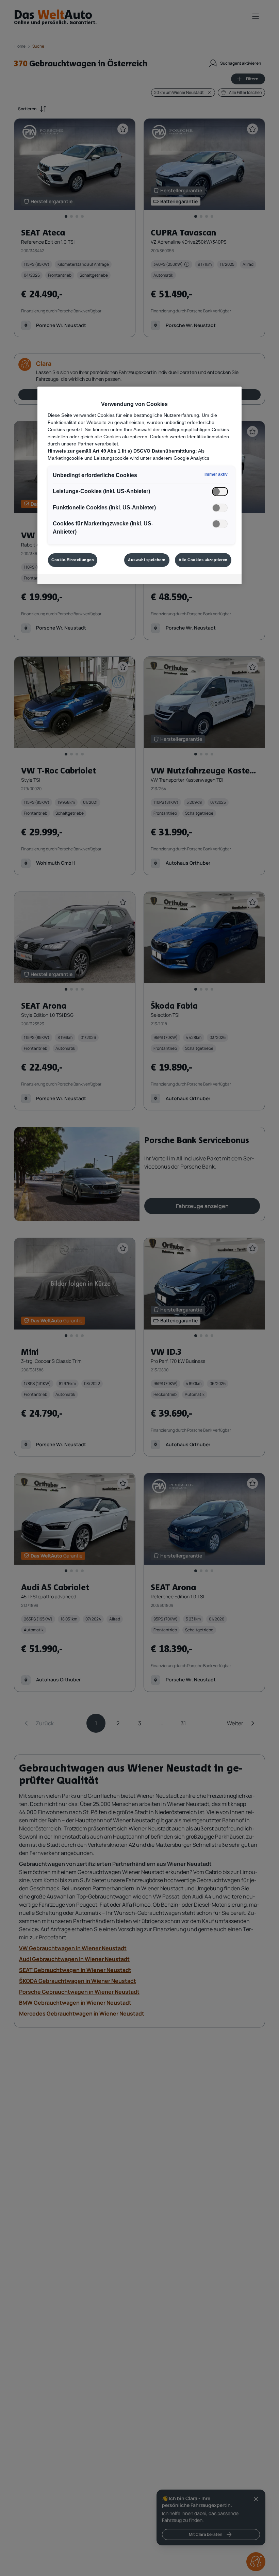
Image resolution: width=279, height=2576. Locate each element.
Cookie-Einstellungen (73, 560)
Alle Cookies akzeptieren (203, 560)
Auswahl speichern (147, 560)
